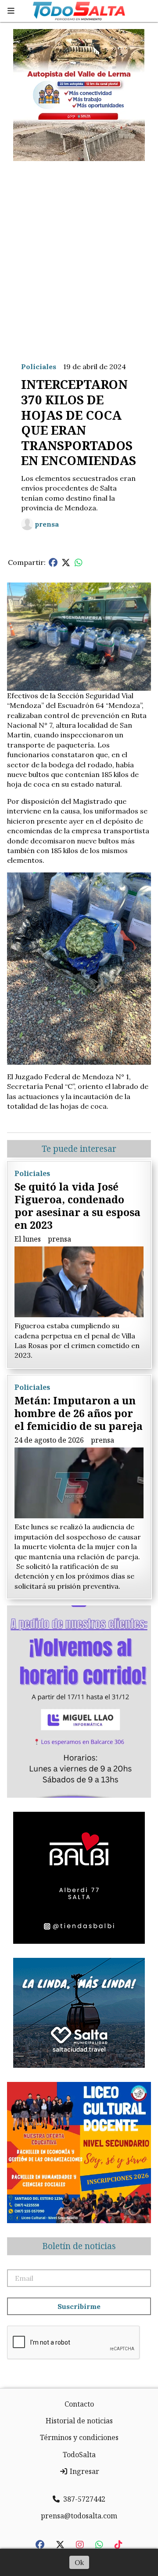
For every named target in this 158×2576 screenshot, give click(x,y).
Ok (79, 2562)
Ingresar (84, 2471)
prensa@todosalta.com (79, 2516)
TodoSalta (79, 2455)
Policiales (39, 366)
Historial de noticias (79, 2421)
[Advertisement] (79, 254)
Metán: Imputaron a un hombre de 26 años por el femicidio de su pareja (79, 1413)
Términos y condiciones (79, 2437)
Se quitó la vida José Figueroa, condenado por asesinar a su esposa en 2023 (77, 1206)
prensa (47, 524)
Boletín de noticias (79, 2246)
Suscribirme (79, 2306)
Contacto (79, 2404)
